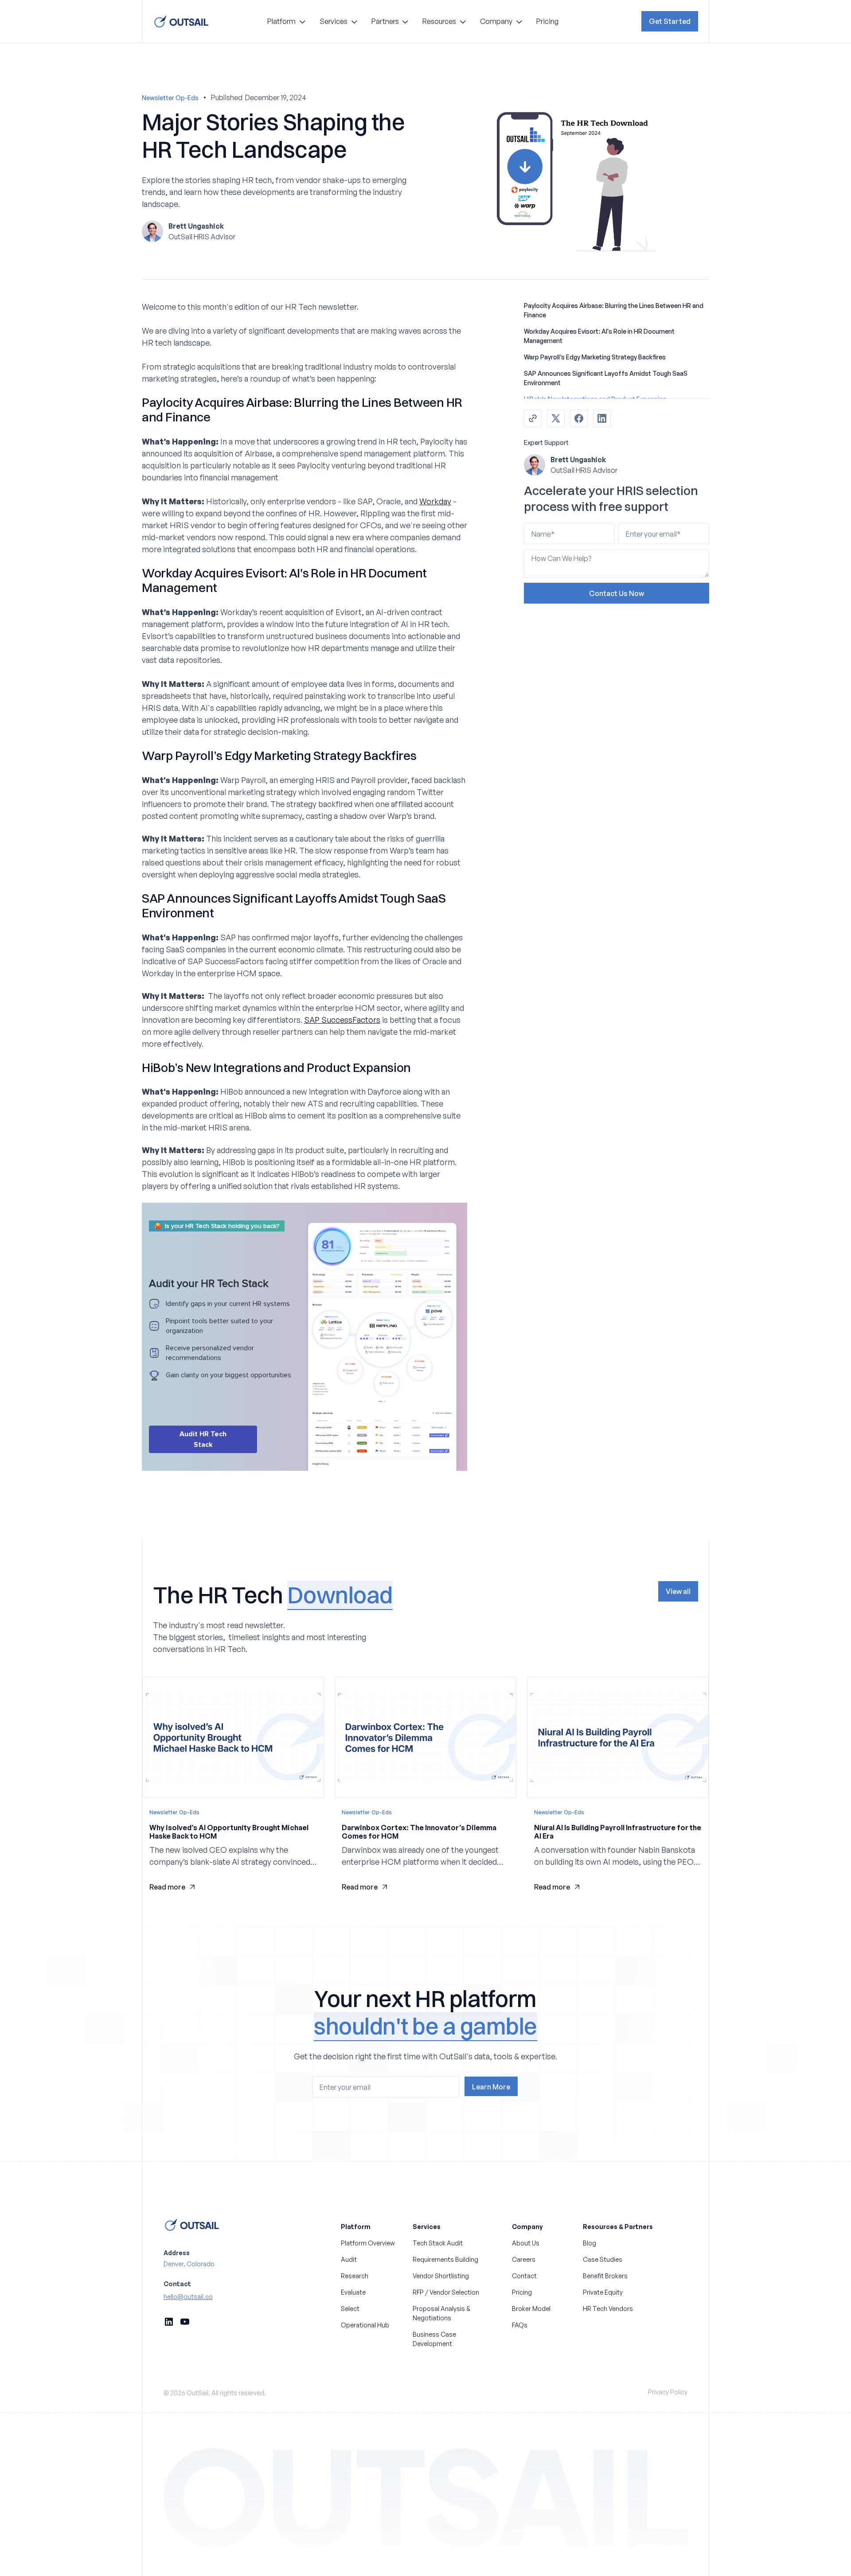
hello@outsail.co (188, 2297)
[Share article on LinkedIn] (602, 418)
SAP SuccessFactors (342, 1020)
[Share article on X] (556, 418)
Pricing (547, 21)
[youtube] (185, 2322)
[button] (286, 21)
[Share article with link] (533, 418)
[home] (181, 21)
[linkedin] (169, 2322)
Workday (435, 501)
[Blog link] (233, 1791)
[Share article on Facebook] (579, 418)
